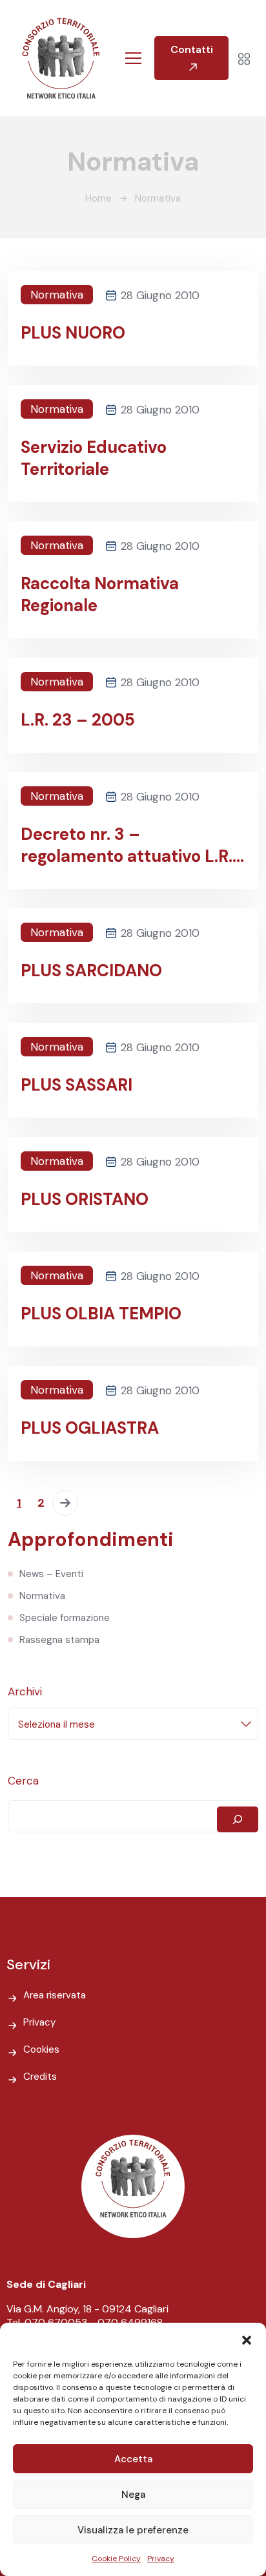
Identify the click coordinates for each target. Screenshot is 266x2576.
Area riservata (55, 1995)
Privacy (161, 2559)
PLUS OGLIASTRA (90, 1428)
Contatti (192, 49)
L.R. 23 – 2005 (78, 720)
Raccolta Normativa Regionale (100, 594)
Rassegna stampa (59, 1640)
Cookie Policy (116, 2559)
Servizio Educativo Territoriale (94, 458)
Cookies (41, 2049)
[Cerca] (238, 1819)
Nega (133, 2495)
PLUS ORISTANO (85, 1199)
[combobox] (133, 1724)
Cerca (23, 1781)
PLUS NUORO (73, 333)
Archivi (25, 1691)
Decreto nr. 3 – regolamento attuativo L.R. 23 (127, 845)
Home (98, 198)
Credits (40, 2077)
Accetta (133, 2459)
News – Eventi (51, 1574)
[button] (247, 2339)
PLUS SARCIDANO (91, 970)
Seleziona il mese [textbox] (56, 1724)
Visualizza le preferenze (133, 2530)
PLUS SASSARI (77, 1085)
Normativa (57, 295)
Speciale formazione (65, 1618)
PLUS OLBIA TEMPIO (101, 1314)
